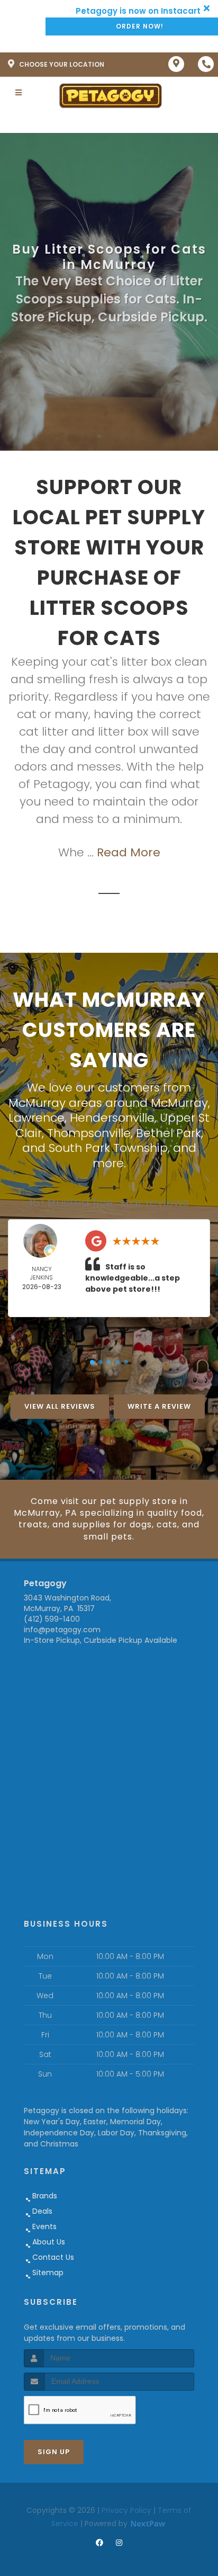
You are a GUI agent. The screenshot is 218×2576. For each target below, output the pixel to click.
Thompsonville (89, 1133)
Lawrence (37, 1118)
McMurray (179, 1103)
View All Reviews (60, 1406)
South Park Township (108, 1148)
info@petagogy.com (62, 1630)
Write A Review (159, 1406)
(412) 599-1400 (52, 1619)
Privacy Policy (126, 2510)
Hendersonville (112, 1118)
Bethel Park (169, 1133)
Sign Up (54, 2452)
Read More (129, 852)
